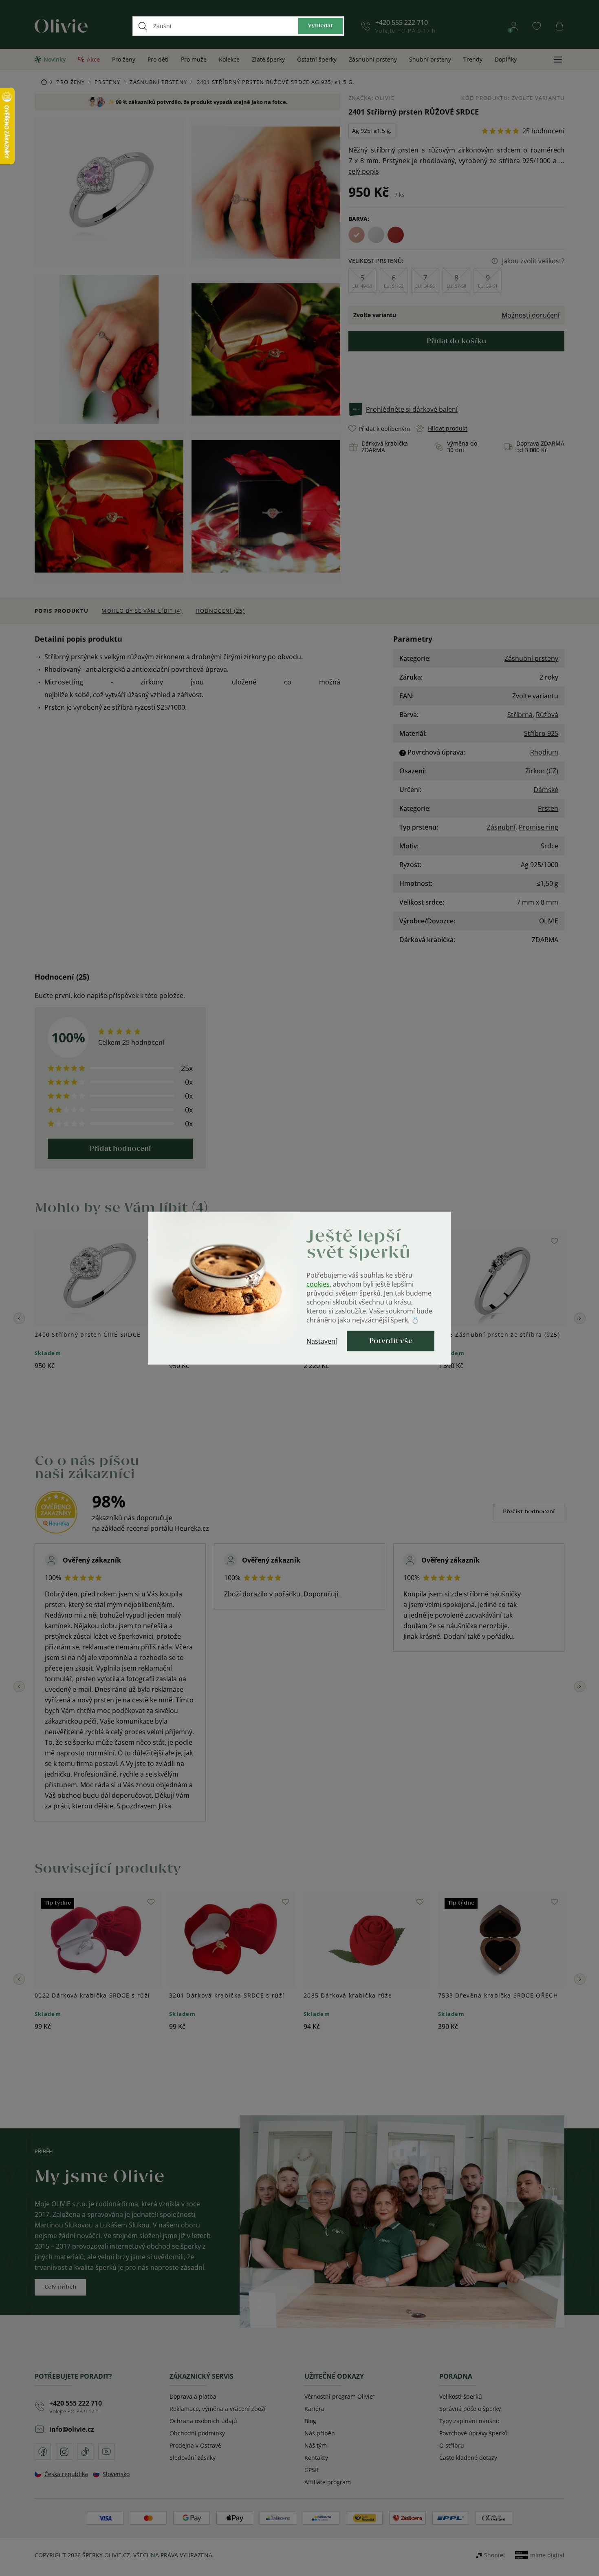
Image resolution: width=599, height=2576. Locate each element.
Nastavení (322, 1341)
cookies (318, 1284)
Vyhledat (320, 26)
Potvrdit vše (391, 1341)
